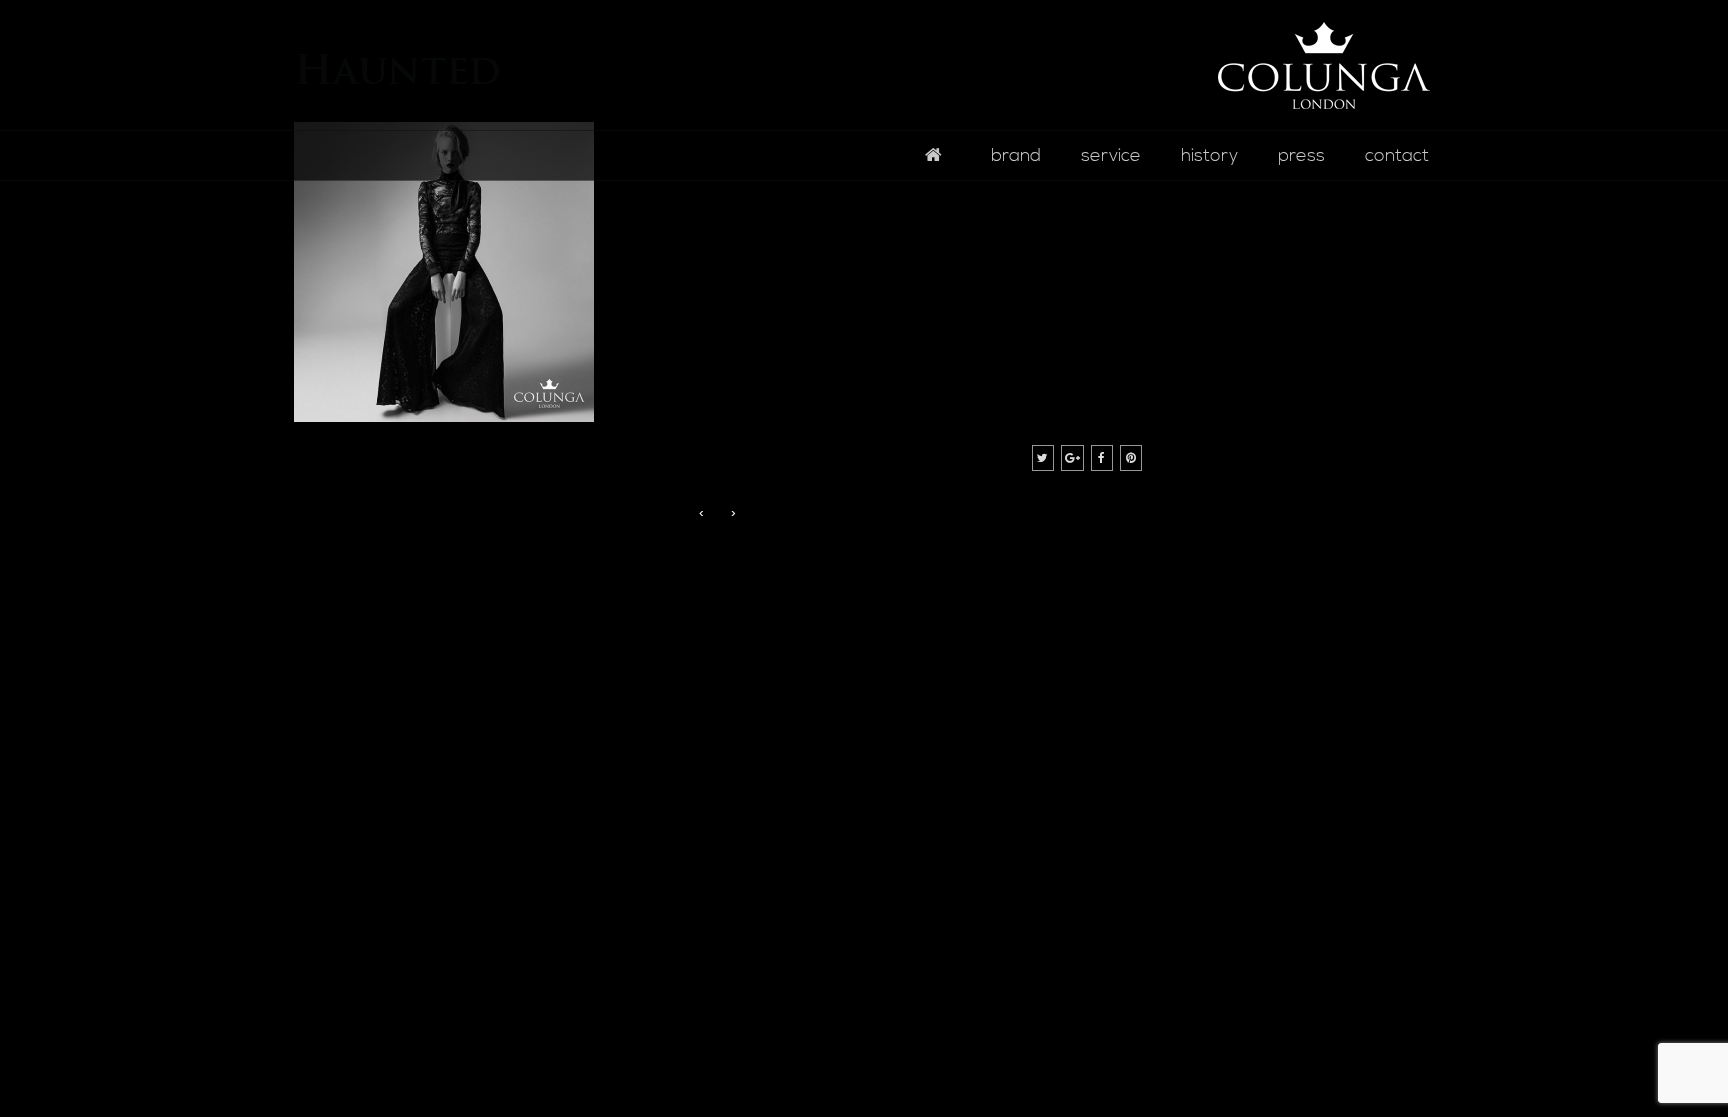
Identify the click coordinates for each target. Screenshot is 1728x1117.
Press (1301, 155)
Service (1111, 155)
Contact (1397, 155)
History (1209, 155)
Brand (1016, 155)
